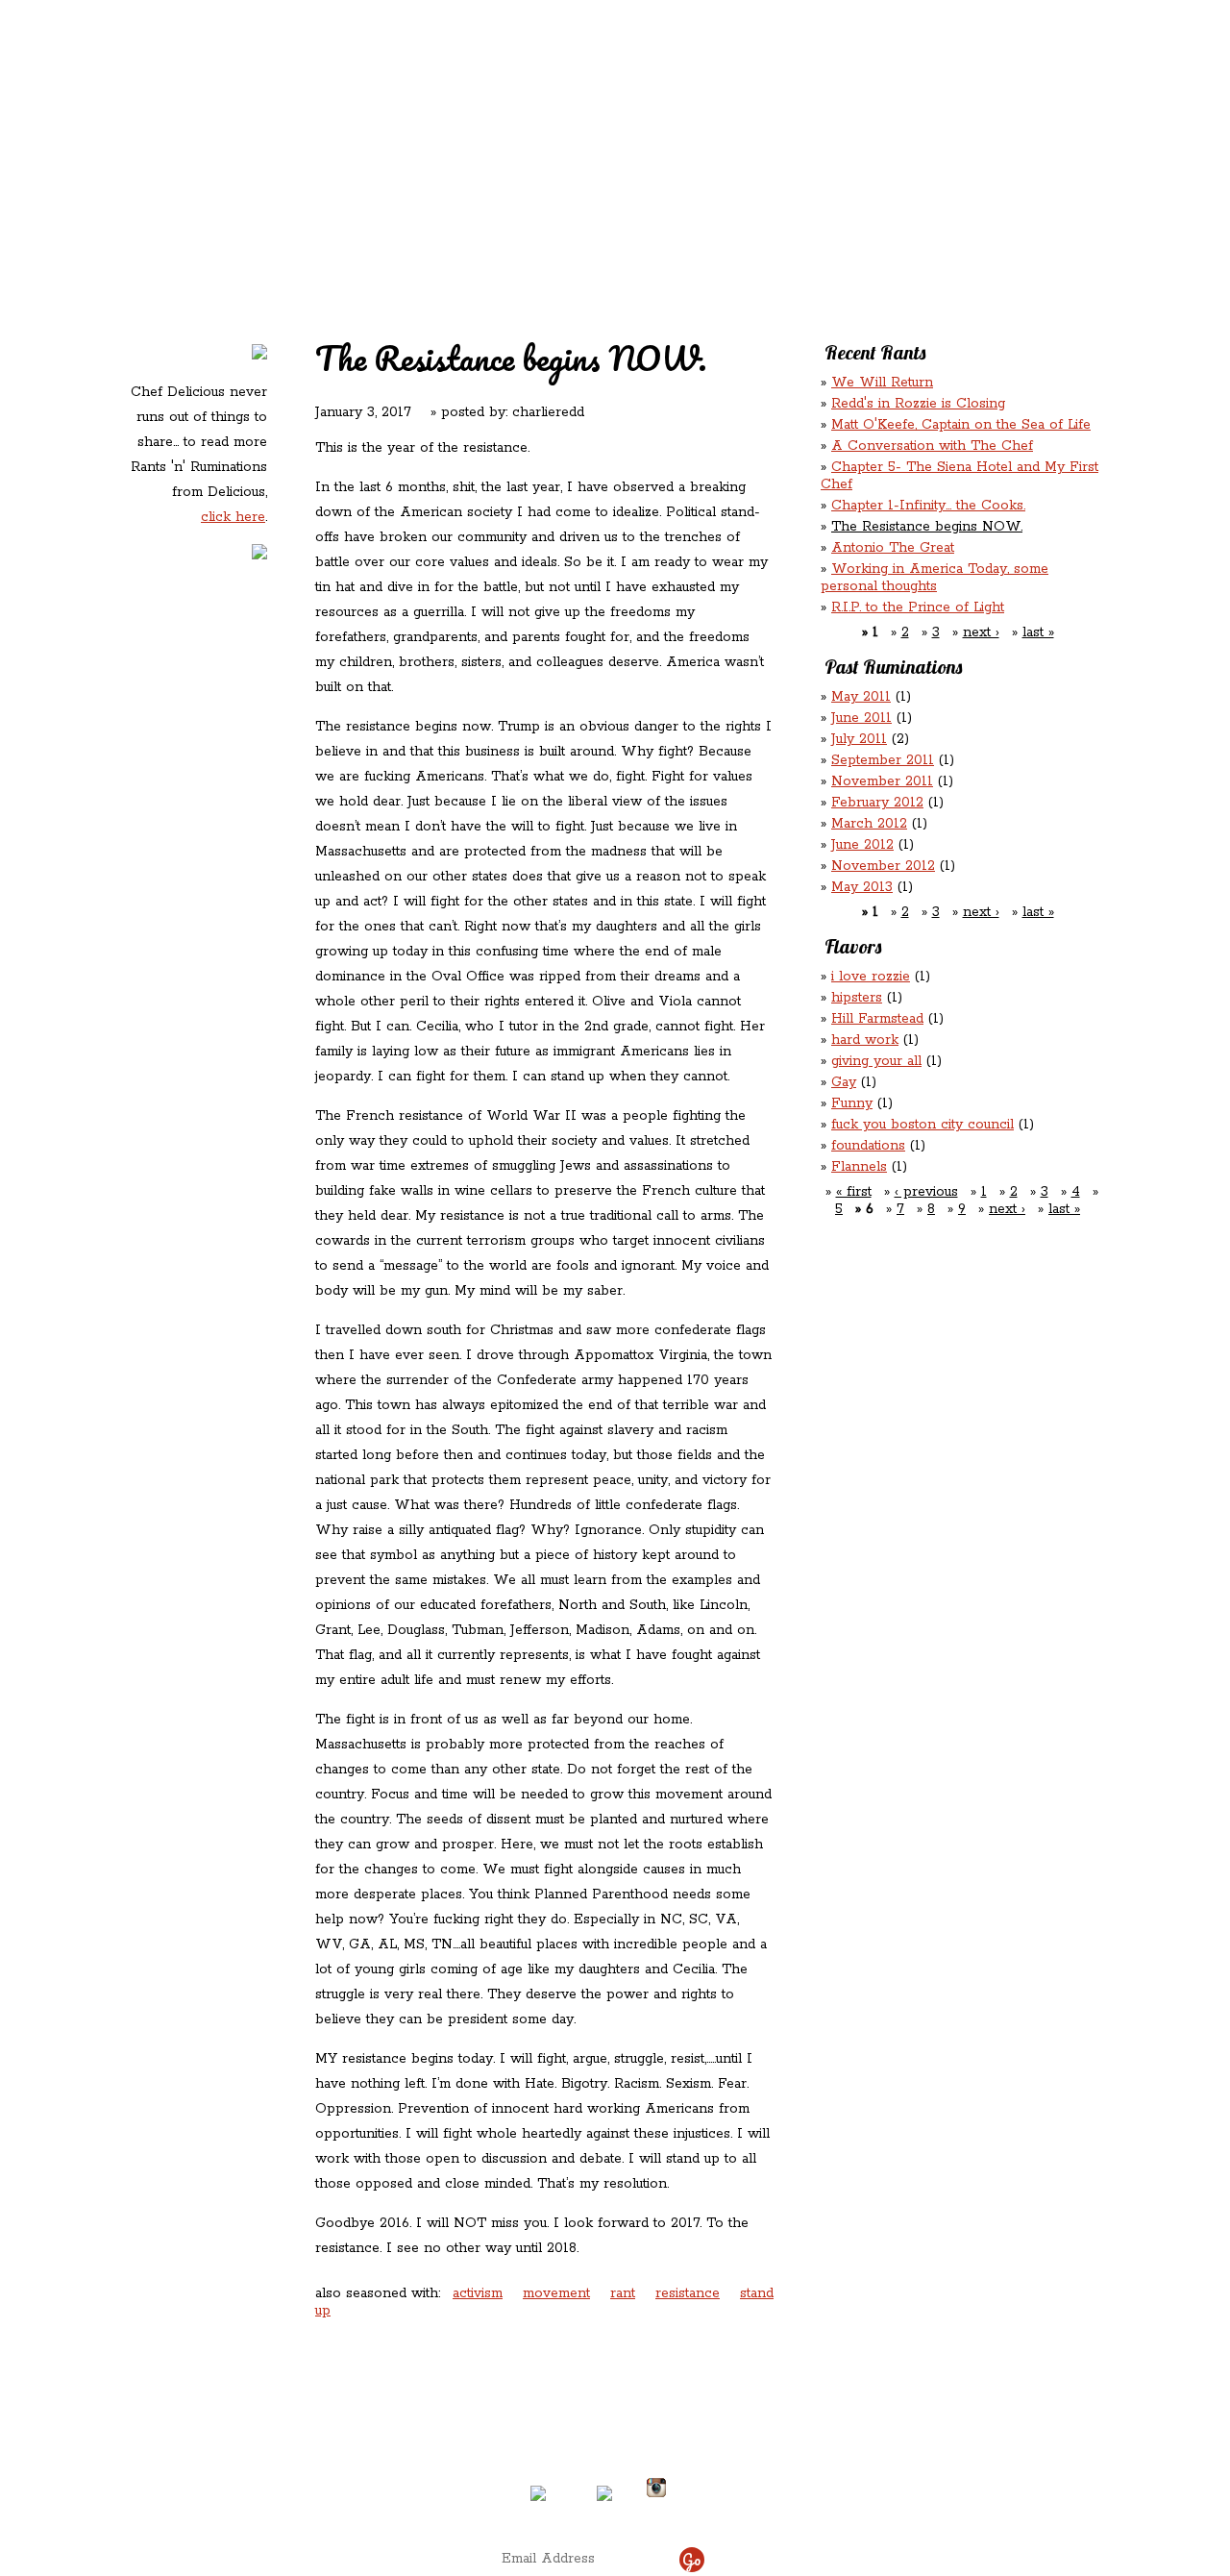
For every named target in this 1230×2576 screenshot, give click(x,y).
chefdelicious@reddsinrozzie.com (599, 2416)
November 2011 (882, 781)
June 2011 (861, 718)
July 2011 (859, 739)
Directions (282, 2480)
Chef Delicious (829, 164)
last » (1038, 632)
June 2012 (862, 845)
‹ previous (926, 1192)
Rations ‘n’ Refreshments (811, 124)
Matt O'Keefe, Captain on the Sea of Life (961, 425)
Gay (844, 1082)
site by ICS (916, 2509)
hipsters (857, 998)
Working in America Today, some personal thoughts (935, 578)
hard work (865, 1040)
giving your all (876, 1061)
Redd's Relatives (492, 124)
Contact (494, 164)
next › (981, 632)
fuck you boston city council (922, 1125)
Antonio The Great (893, 548)
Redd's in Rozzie (357, 122)
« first (854, 1192)
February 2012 (877, 803)
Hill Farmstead (877, 1019)
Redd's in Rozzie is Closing (918, 404)
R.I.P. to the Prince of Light (918, 607)
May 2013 (862, 887)
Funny (852, 1103)
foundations (868, 1146)
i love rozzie (871, 977)
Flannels (859, 1167)
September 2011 (883, 760)
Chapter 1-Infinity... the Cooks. (928, 506)
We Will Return (882, 383)
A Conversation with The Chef (932, 446)
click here (233, 517)
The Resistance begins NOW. (927, 527)
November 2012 (883, 866)
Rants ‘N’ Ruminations (945, 124)
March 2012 (869, 824)
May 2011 (861, 697)
